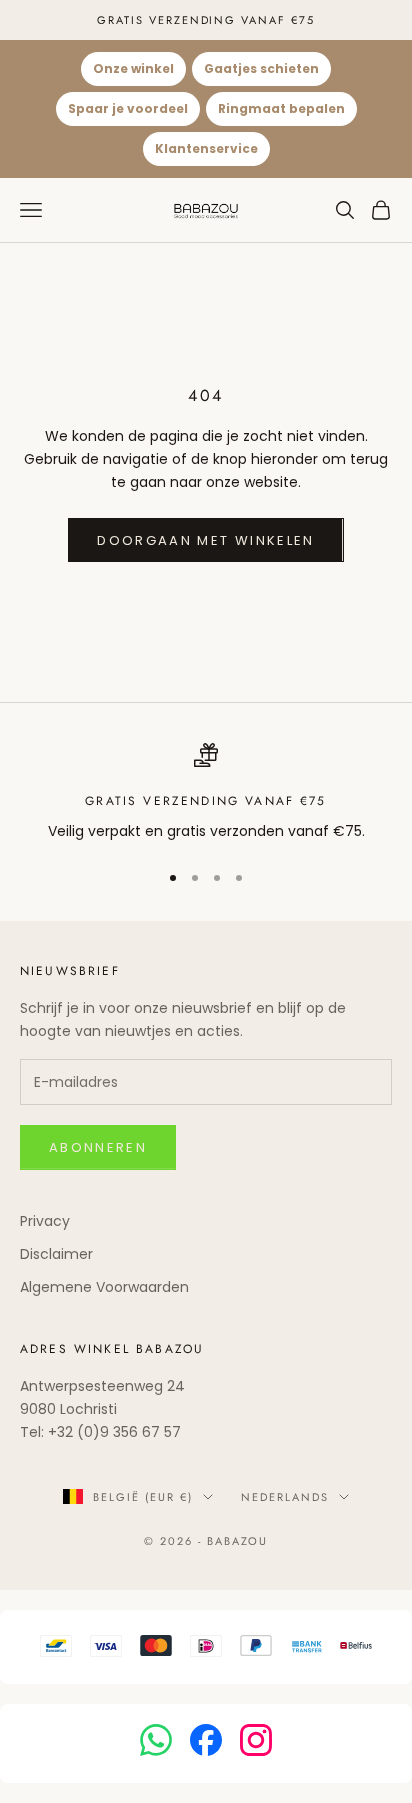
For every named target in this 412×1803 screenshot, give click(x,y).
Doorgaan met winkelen (205, 540)
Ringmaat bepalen (281, 108)
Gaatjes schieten (261, 68)
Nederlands (285, 1497)
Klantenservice (206, 148)
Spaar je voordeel (128, 108)
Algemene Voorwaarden (104, 1287)
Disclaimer (56, 1254)
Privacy (45, 1221)
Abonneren (98, 1147)
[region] (206, 792)
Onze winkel (133, 68)
